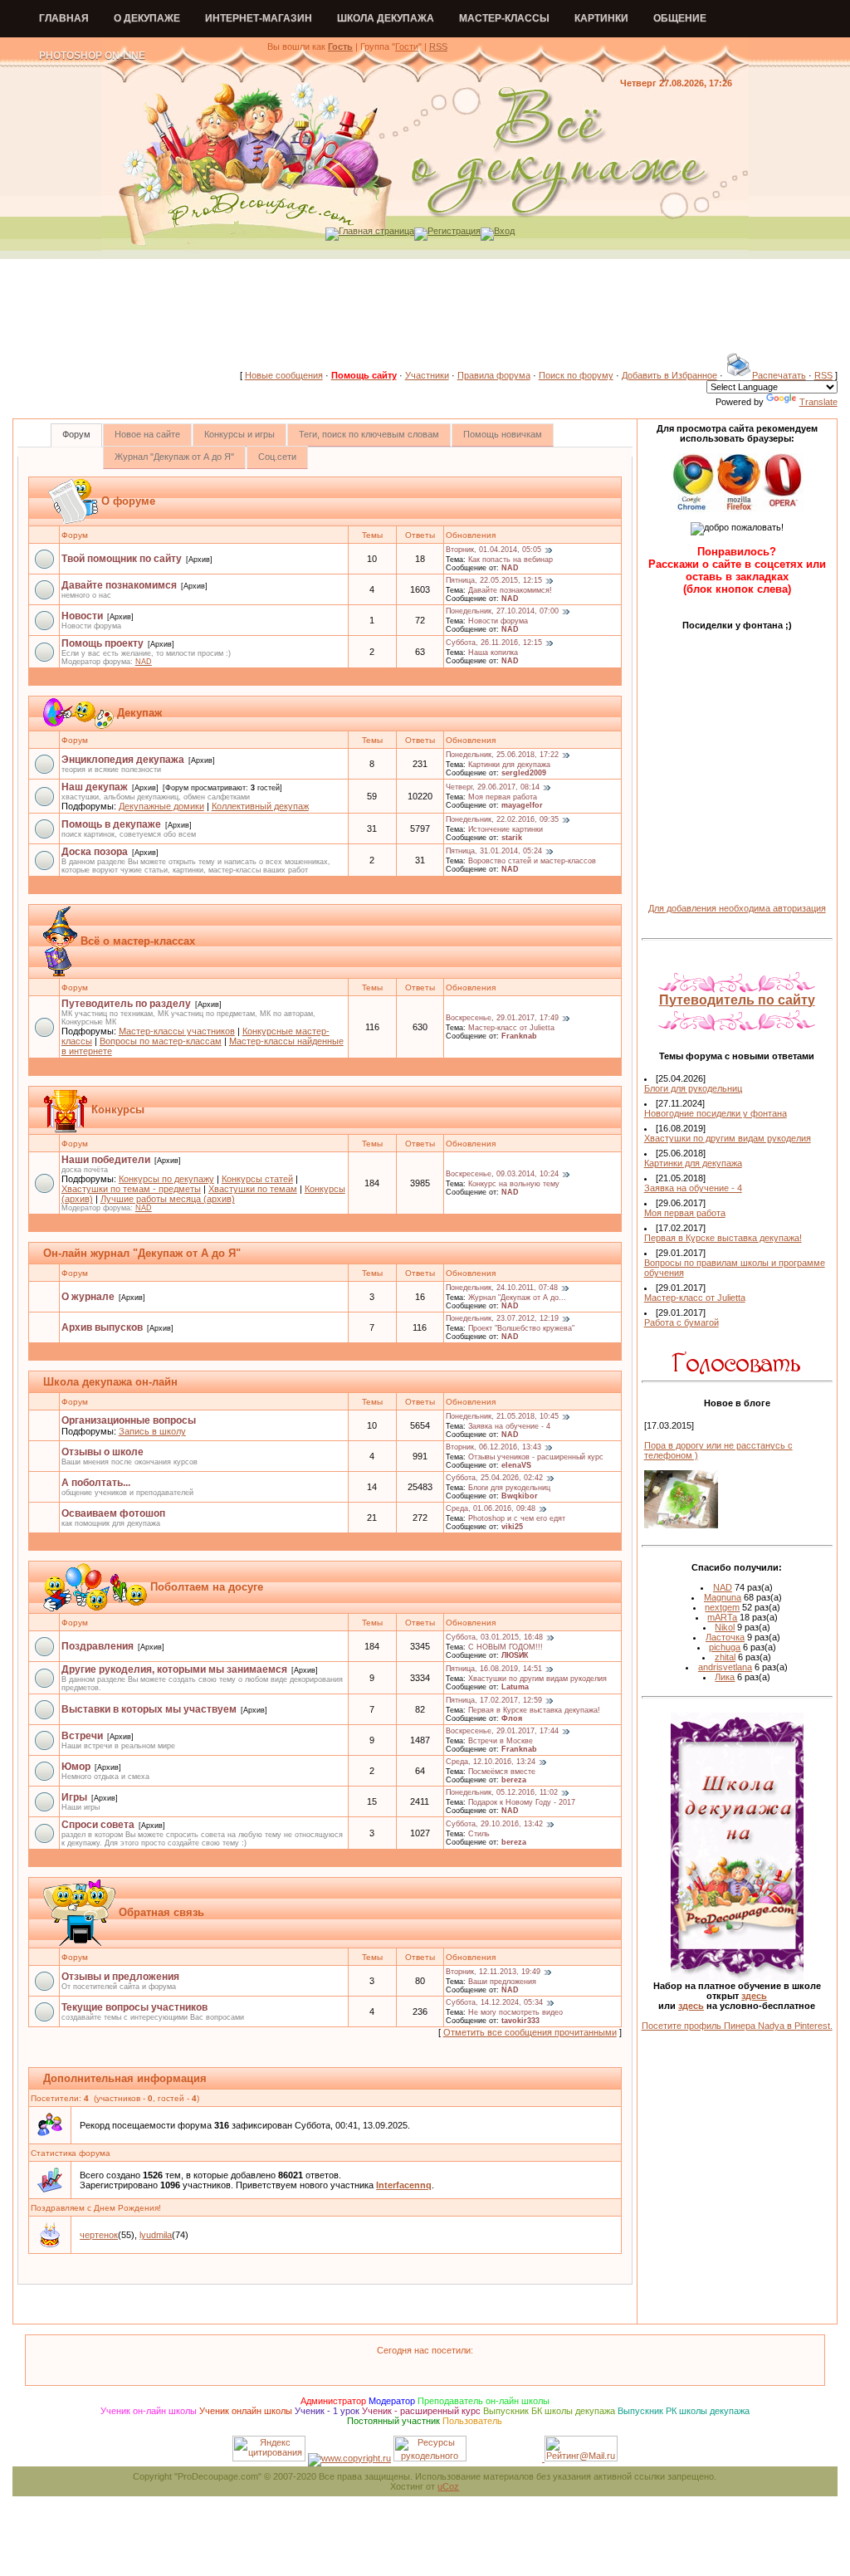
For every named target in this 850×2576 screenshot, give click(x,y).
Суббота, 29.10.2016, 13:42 (494, 1825)
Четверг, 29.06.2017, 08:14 (493, 788)
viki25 (512, 1527)
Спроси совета (98, 1825)
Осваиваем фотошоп (113, 1513)
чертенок (99, 2235)
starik (512, 838)
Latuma (515, 1687)
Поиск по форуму (576, 375)
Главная (64, 18)
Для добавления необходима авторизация (737, 908)
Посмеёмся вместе (502, 1772)
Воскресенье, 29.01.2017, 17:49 (502, 1019)
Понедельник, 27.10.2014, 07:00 (502, 612)
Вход (504, 231)
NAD (510, 568)
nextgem (722, 1607)
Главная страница (376, 231)
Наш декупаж (95, 787)
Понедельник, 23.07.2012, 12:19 (502, 1319)
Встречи (82, 1736)
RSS (438, 46)
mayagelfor (522, 805)
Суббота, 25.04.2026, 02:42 (494, 1479)
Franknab (519, 1036)
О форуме (128, 501)
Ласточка (725, 1637)
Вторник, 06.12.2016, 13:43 (493, 1448)
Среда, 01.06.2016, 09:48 (491, 1509)
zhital (725, 1657)
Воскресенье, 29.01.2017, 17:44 (502, 1732)
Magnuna (723, 1597)
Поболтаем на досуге (207, 1587)
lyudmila (156, 2235)
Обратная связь (161, 1912)
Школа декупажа (386, 18)
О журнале (88, 1297)
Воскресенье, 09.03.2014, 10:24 (502, 1175)
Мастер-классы (504, 18)
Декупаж (139, 713)
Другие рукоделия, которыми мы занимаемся (174, 1669)
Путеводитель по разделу (126, 1004)
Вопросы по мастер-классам (161, 1041)
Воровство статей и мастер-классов (532, 861)
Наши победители (106, 1160)
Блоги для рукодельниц (509, 1488)
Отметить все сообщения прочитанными (530, 2032)
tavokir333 (520, 2021)
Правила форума (494, 375)
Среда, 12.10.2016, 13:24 (491, 1762)
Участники (427, 375)
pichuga (725, 1647)
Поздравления (98, 1646)
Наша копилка (493, 653)
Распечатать (779, 375)
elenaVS (516, 1465)
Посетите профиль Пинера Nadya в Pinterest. (737, 2026)
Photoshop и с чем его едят (517, 1518)
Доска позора (95, 852)
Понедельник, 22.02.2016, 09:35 (502, 820)
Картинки (601, 18)
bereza (514, 1780)
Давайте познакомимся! (510, 590)
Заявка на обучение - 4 (509, 1426)
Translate (818, 402)
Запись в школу (152, 1431)
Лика (725, 1677)
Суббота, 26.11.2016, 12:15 (494, 643)
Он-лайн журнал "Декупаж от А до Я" (142, 1253)
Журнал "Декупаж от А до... (517, 1298)
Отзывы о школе (103, 1452)
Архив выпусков (102, 1327)
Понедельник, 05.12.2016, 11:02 (502, 1793)
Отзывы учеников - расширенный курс (536, 1457)
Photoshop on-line (92, 56)
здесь (754, 1996)
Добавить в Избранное (669, 375)
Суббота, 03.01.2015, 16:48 (494, 1638)
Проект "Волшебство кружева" (521, 1328)
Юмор (76, 1767)
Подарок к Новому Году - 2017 (522, 1802)
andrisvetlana (725, 1667)
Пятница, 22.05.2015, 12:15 (494, 581)
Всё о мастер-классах (138, 941)
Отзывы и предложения (120, 1977)
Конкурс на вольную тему (514, 1184)
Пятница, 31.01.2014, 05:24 (494, 852)
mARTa (722, 1617)
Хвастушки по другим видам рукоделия (537, 1679)
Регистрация (454, 231)
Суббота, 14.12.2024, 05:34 (494, 2003)
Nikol (725, 1627)
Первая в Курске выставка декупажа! (534, 1710)
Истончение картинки (506, 829)
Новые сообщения (284, 375)
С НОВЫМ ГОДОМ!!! (506, 1647)
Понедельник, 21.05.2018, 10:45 (502, 1417)
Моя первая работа (503, 797)
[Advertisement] (425, 315)
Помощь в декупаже (111, 824)
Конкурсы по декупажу (166, 1179)
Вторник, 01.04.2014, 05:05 (493, 550)
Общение (680, 18)
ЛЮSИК (515, 1655)
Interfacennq (404, 2185)
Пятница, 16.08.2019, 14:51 (494, 1669)
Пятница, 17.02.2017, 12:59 (494, 1701)
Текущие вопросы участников (134, 2007)
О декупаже (147, 18)
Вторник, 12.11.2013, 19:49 (493, 1972)
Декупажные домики (161, 806)
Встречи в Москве (501, 1741)
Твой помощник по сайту (122, 559)
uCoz (448, 2486)
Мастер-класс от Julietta (511, 1028)
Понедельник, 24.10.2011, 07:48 (502, 1288)
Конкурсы (118, 1110)
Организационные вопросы (129, 1420)
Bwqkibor (520, 1496)
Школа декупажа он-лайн (110, 1382)
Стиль (479, 1834)
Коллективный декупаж (260, 806)
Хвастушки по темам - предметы (131, 1189)
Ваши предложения (502, 1982)
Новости (82, 616)
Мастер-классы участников (177, 1031)
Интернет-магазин (259, 18)
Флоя (512, 1718)
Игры (74, 1797)
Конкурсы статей (257, 1179)
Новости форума (498, 621)
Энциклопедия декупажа (123, 760)
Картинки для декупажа (509, 765)
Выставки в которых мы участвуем (149, 1709)
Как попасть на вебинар (510, 560)
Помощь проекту (103, 643)
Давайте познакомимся (119, 585)
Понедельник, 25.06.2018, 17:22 (502, 755)
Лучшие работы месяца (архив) (168, 1199)
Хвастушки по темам (253, 1189)
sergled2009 (524, 773)
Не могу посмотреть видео (515, 2012)
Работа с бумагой (681, 1322)
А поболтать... (96, 1483)
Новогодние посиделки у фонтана (716, 1113)
